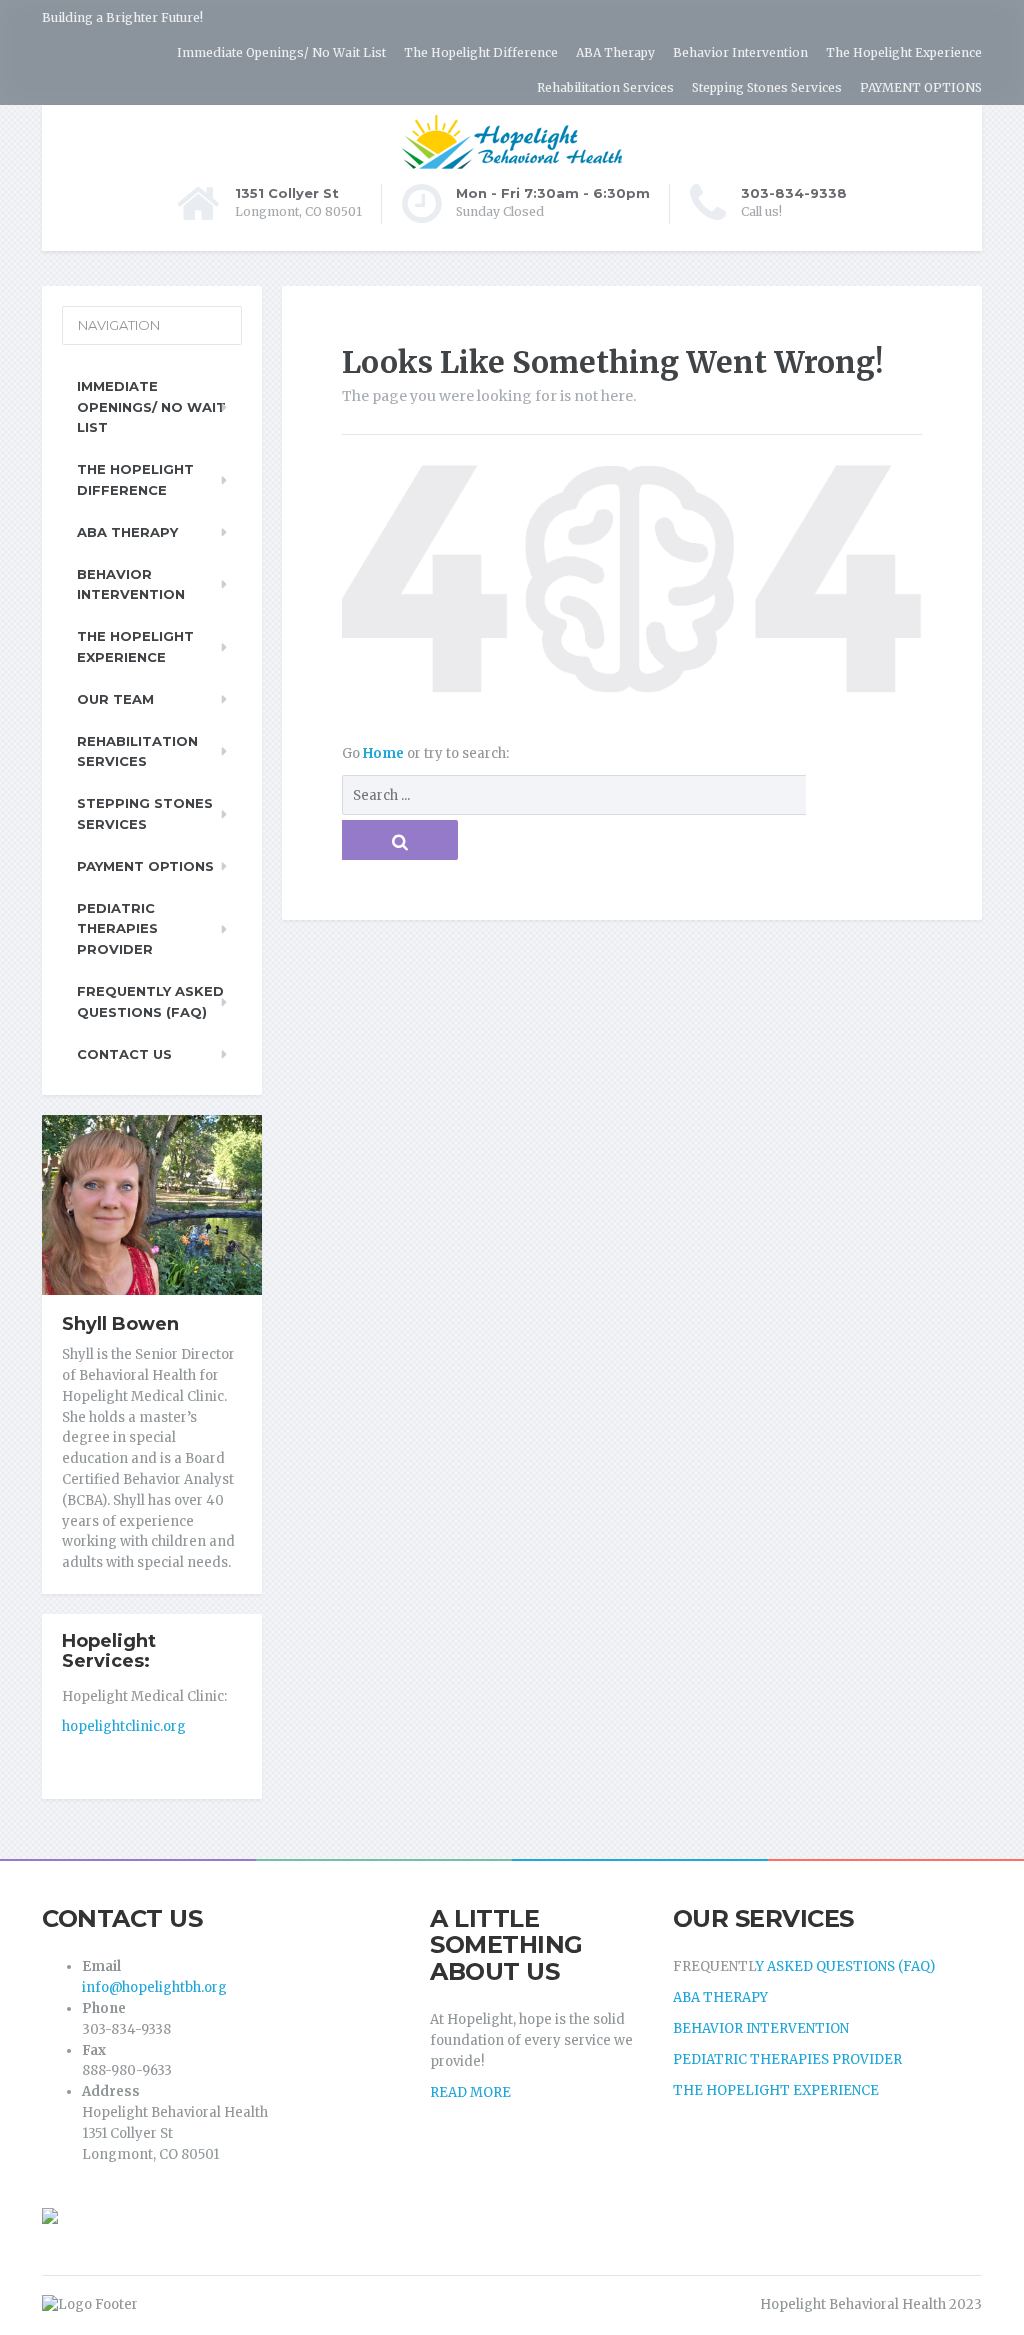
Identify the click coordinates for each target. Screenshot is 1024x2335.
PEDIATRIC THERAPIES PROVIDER (787, 2059)
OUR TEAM (115, 699)
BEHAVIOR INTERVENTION (761, 2028)
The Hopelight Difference (481, 52)
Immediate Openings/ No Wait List (281, 52)
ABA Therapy (615, 52)
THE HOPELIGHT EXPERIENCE (776, 2090)
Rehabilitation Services (605, 87)
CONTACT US (124, 1054)
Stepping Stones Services (767, 87)
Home (385, 753)
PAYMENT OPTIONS (921, 87)
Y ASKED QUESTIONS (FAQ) (845, 1966)
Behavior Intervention (740, 52)
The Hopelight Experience (904, 52)
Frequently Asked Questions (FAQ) (150, 1001)
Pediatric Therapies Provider (117, 929)
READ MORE (470, 2092)
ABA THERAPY (720, 1997)
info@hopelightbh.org (154, 1987)
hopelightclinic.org (124, 1726)
